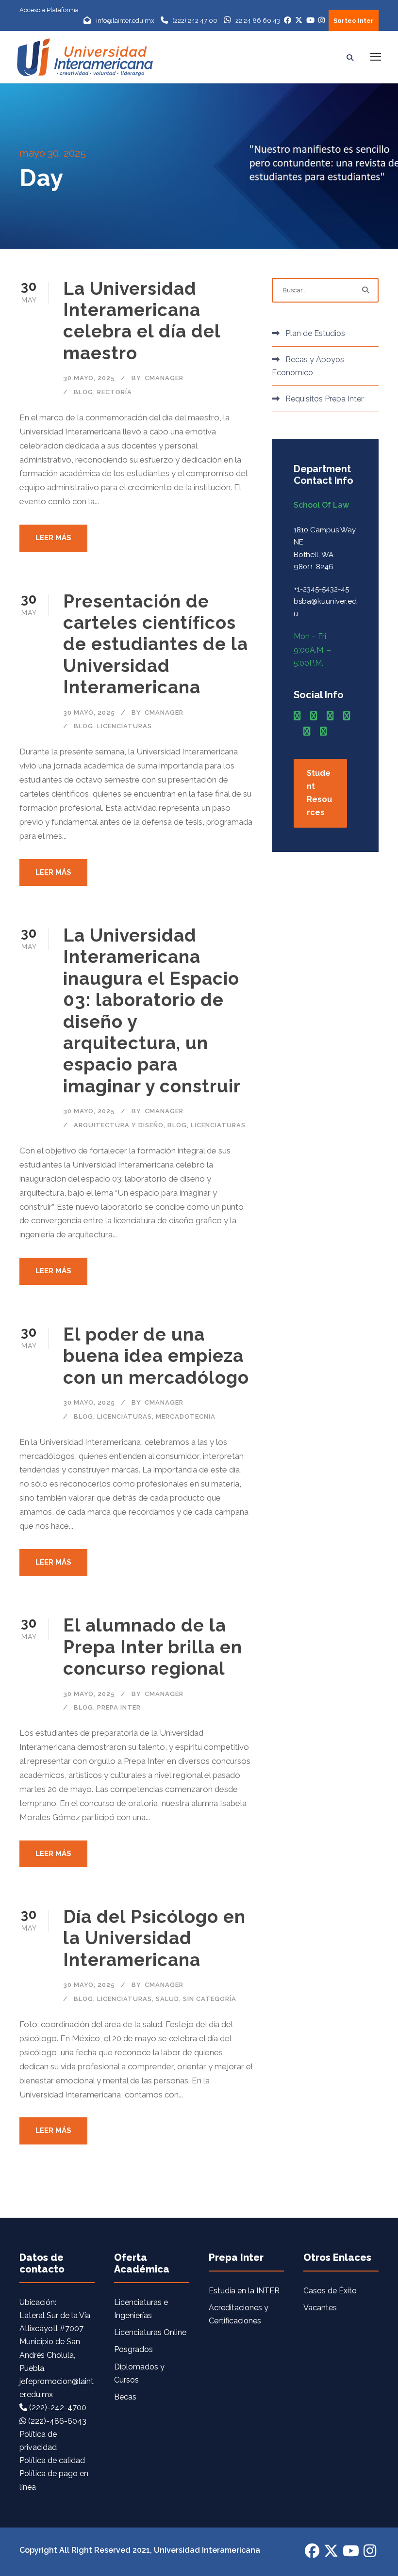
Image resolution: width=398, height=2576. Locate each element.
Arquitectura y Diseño (119, 1125)
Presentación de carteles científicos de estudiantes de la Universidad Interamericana (156, 644)
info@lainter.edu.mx (125, 21)
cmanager (164, 378)
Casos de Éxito (330, 2291)
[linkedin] (330, 716)
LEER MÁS (53, 538)
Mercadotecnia (186, 1416)
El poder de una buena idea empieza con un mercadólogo (156, 1356)
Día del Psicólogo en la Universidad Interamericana (154, 1938)
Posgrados (133, 2349)
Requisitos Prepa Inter (324, 399)
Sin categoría (210, 1999)
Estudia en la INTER (244, 2291)
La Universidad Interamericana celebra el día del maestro (142, 321)
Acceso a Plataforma (49, 10)
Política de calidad (52, 2460)
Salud (167, 1999)
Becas (125, 2397)
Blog (83, 392)
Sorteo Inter (354, 21)
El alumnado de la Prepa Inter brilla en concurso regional (153, 1647)
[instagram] (323, 731)
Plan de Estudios (315, 333)
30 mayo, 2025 (89, 378)
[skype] (347, 716)
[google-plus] (314, 716)
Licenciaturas (124, 726)
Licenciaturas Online (150, 2332)
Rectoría (115, 392)
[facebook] (297, 716)
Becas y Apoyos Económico (308, 366)
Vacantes (320, 2308)
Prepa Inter (119, 1707)
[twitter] (307, 731)
